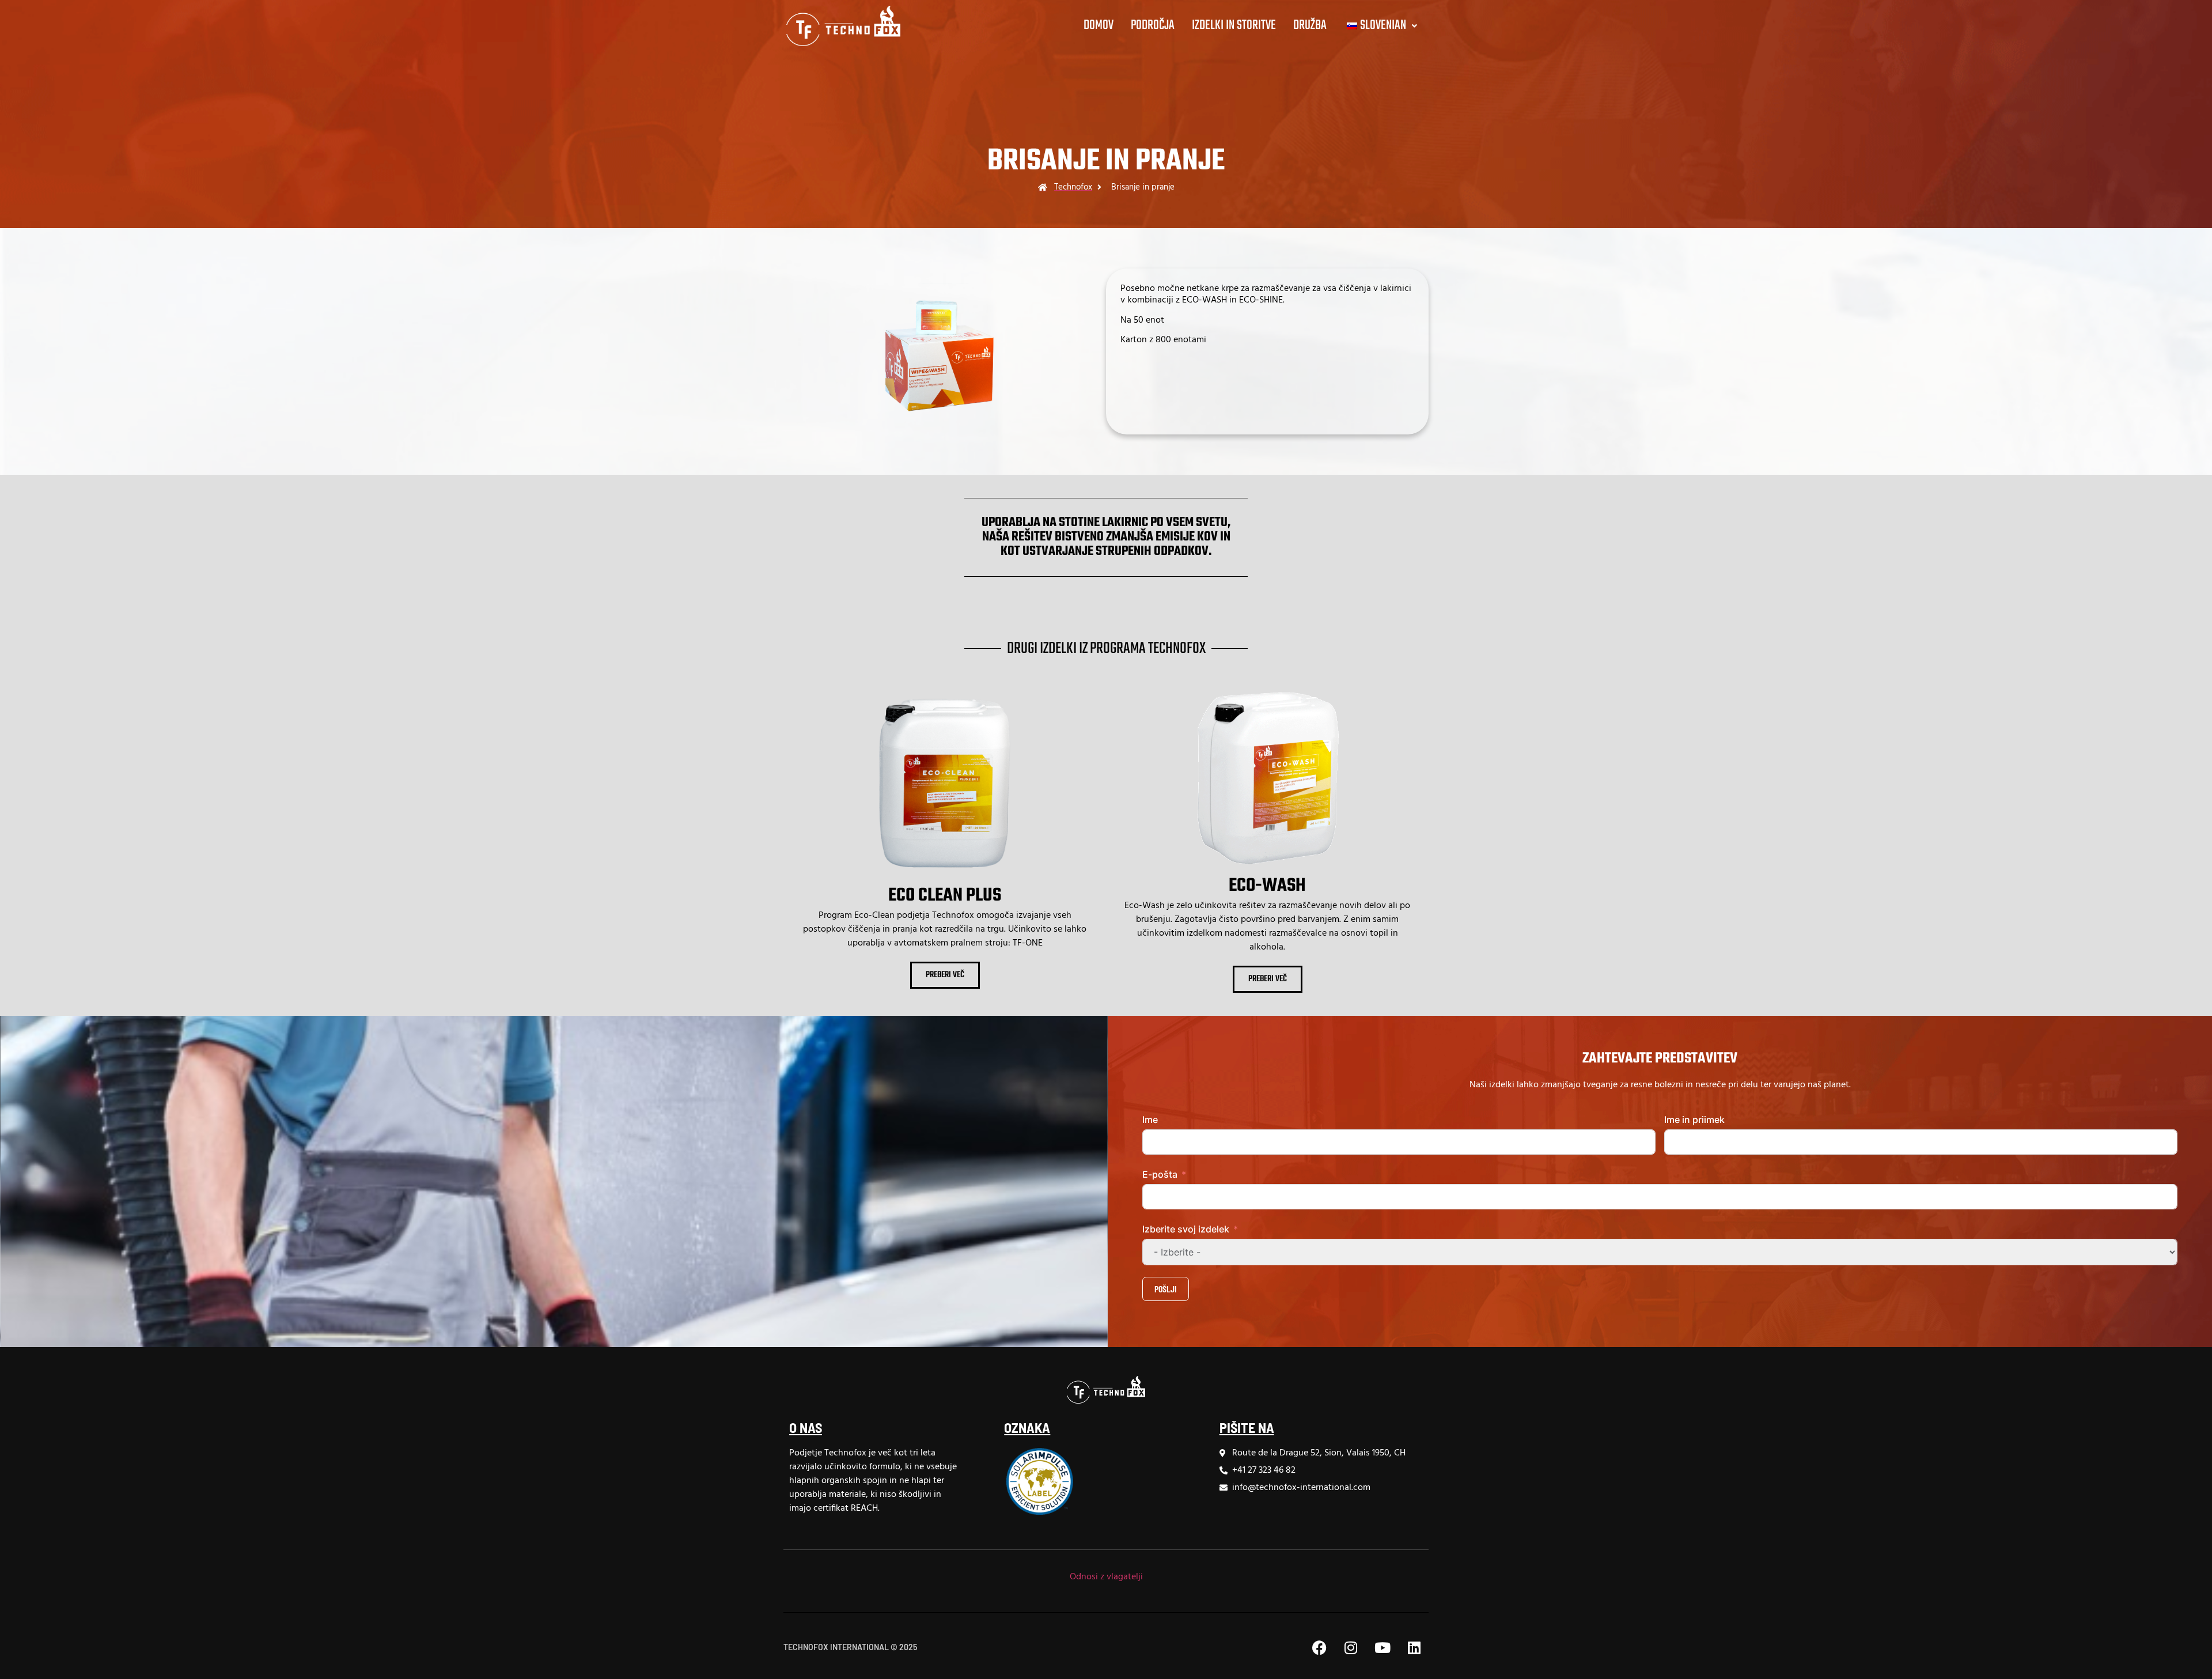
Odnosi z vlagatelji (1106, 1577)
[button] (1380, 26)
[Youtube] (1382, 1647)
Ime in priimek (1694, 1120)
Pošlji (1166, 1289)
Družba (1310, 25)
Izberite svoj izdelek (1186, 1229)
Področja (1153, 25)
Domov (1099, 25)
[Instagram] (1351, 1647)
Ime (1150, 1120)
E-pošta (1160, 1174)
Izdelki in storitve (1234, 25)
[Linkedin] (1414, 1647)
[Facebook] (1319, 1647)
